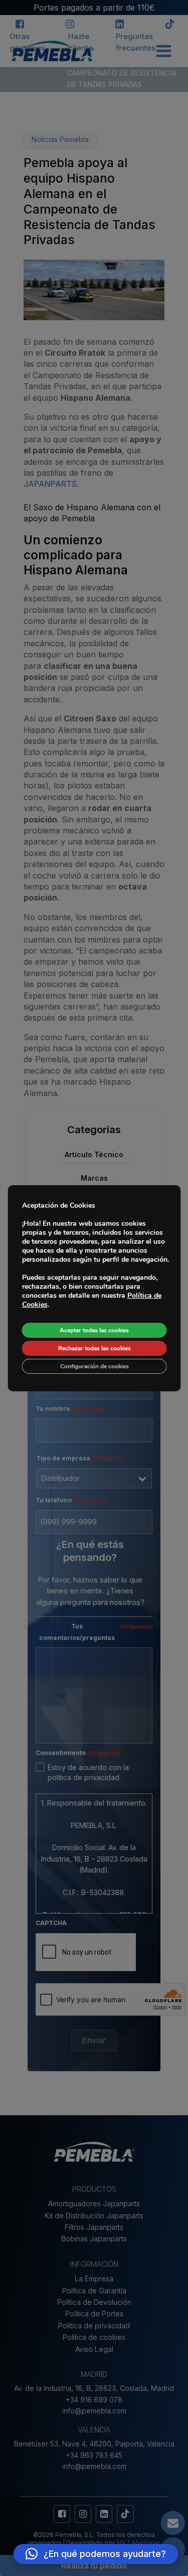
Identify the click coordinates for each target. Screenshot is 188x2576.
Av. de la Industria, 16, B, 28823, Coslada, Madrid (94, 2388)
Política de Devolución (94, 2302)
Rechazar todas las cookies (94, 1348)
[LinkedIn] (120, 25)
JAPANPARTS (50, 484)
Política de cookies (94, 2337)
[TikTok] (170, 25)
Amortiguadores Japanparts (94, 2204)
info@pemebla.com (94, 2411)
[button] (96, 2554)
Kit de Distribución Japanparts (94, 2216)
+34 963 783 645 (94, 2455)
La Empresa (94, 2279)
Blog (48, 50)
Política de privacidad (94, 2326)
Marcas (94, 1178)
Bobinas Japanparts (94, 2239)
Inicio (19, 50)
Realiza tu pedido (94, 2565)
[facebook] (19, 25)
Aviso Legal (94, 2349)
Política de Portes (94, 2314)
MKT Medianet (139, 2543)
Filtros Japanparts (94, 2227)
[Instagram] (69, 25)
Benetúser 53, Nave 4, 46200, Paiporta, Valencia (94, 2444)
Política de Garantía (94, 2291)
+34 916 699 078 (94, 2400)
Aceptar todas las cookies (94, 1330)
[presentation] (86, 1953)
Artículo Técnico (94, 1154)
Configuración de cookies (94, 1366)
